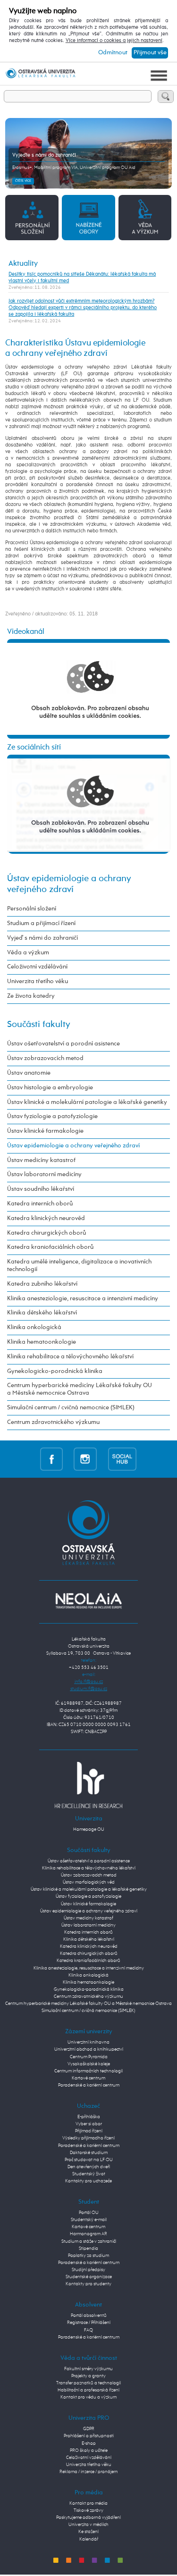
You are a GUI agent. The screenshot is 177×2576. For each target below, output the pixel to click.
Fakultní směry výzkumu (88, 2369)
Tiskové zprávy (88, 2510)
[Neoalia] (89, 1600)
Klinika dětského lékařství (42, 1313)
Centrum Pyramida (89, 2057)
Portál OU (89, 2213)
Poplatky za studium (88, 2256)
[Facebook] (52, 1459)
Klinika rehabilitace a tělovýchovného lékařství (70, 1357)
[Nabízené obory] (88, 217)
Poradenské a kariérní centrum (89, 2085)
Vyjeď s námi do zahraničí (42, 938)
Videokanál (26, 632)
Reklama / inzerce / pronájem (88, 2472)
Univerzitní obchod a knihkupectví (89, 2049)
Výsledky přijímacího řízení (88, 2138)
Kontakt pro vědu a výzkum (88, 2397)
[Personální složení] (32, 217)
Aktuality (23, 264)
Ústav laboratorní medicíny (44, 1174)
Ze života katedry (31, 996)
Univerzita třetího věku (38, 981)
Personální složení (32, 909)
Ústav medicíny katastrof (41, 1160)
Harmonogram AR (88, 2234)
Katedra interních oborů (40, 1204)
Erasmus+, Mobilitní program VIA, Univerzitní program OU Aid (74, 168)
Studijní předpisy (88, 2270)
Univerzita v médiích (88, 2525)
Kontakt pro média (88, 2503)
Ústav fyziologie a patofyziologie (52, 1116)
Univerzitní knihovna (88, 2042)
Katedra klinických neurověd (46, 1218)
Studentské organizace (89, 2277)
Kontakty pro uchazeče (88, 2181)
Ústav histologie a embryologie (50, 1088)
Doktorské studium (89, 2153)
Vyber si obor (89, 2124)
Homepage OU (89, 1829)
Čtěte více (23, 181)
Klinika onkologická (34, 1327)
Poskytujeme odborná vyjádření (88, 2517)
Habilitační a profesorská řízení (88, 2390)
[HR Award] (89, 1785)
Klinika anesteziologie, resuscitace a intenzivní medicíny (83, 1299)
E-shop (89, 2443)
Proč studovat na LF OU (89, 2160)
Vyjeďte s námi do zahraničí (44, 155)
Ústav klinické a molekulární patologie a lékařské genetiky (87, 1102)
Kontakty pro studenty (88, 2284)
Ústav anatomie (29, 1073)
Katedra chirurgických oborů (46, 1233)
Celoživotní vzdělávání (37, 967)
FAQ (88, 2330)
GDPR (89, 2429)
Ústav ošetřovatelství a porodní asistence (63, 1044)
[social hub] (122, 1459)
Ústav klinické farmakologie (45, 1131)
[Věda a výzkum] (145, 217)
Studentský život (89, 2174)
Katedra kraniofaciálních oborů (50, 1247)
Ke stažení (88, 2532)
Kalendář (89, 2539)
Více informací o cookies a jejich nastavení (114, 41)
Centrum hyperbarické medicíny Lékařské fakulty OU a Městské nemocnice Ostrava (80, 1389)
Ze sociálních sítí (34, 748)
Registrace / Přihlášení (89, 2323)
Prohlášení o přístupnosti (89, 2436)
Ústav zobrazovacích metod (45, 1058)
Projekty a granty (88, 2376)
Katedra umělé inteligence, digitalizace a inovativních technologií (79, 1266)
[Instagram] (85, 1459)
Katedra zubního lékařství (42, 1284)
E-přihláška (89, 2117)
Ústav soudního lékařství (41, 1189)
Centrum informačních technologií (88, 2071)
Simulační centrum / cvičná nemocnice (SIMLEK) (71, 1408)
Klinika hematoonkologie (42, 1342)
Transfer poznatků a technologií (88, 2383)
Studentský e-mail (89, 2220)
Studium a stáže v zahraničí (89, 2241)
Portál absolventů (89, 2315)
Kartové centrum (88, 2078)
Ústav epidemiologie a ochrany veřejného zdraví (73, 1146)
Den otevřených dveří (89, 2167)
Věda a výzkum (28, 953)
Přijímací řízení (89, 2131)
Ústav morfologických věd (89, 1882)
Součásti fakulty (39, 1024)
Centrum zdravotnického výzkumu (53, 1422)
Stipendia (88, 2248)
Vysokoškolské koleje (89, 2064)
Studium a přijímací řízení (41, 923)
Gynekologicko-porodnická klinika (55, 1371)
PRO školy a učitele (89, 2450)
